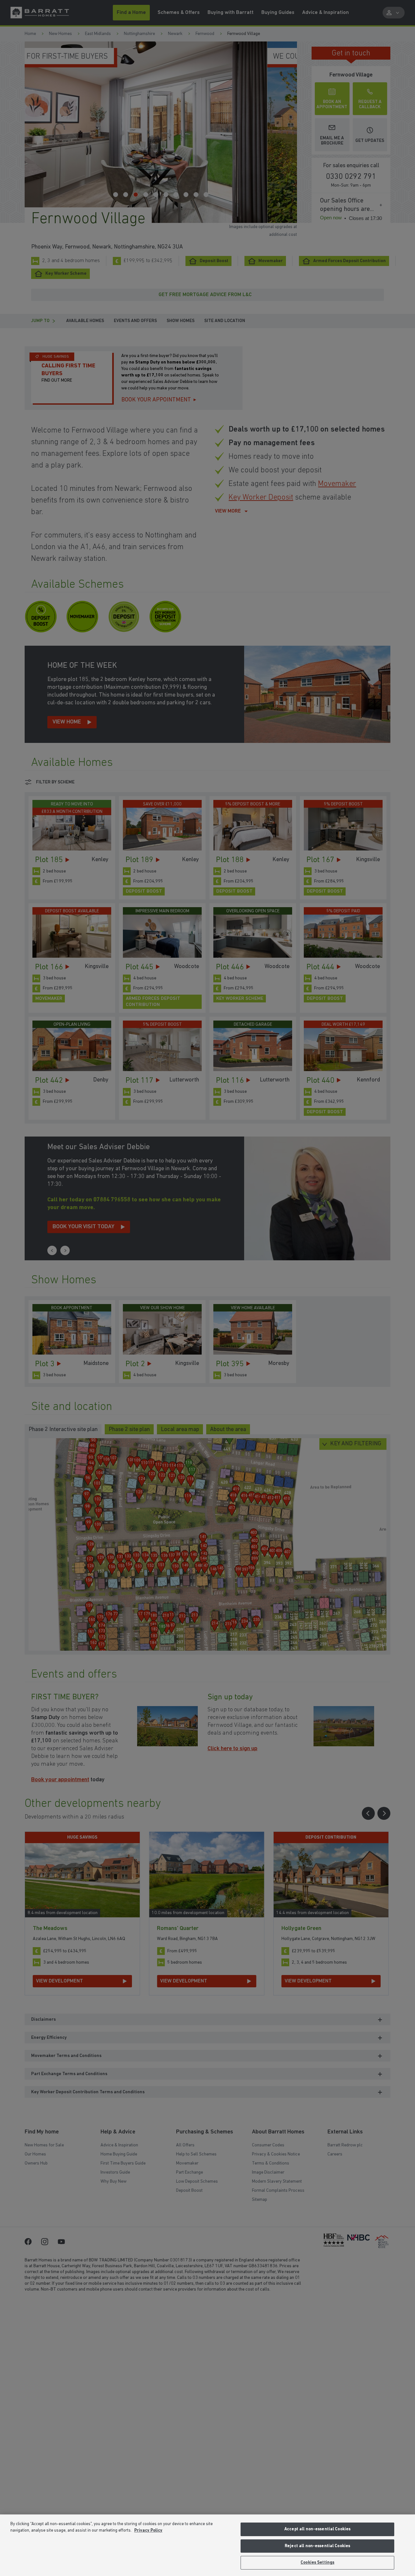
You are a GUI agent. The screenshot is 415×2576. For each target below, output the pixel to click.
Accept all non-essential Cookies (317, 2529)
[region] (207, 2545)
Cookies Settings (317, 2563)
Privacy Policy (148, 2530)
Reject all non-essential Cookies (317, 2546)
